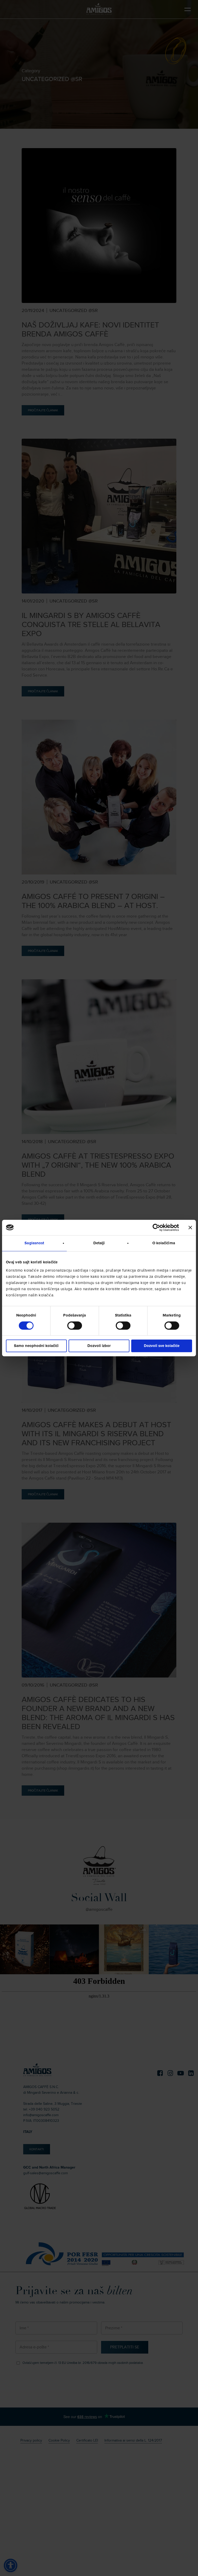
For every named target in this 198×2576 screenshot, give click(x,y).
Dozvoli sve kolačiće (162, 1346)
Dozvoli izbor (99, 1346)
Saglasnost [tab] (34, 1243)
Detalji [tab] (99, 1243)
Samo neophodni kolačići (36, 1346)
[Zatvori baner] (190, 1227)
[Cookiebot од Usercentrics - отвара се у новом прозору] (156, 1227)
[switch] (75, 1326)
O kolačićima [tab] (164, 1243)
